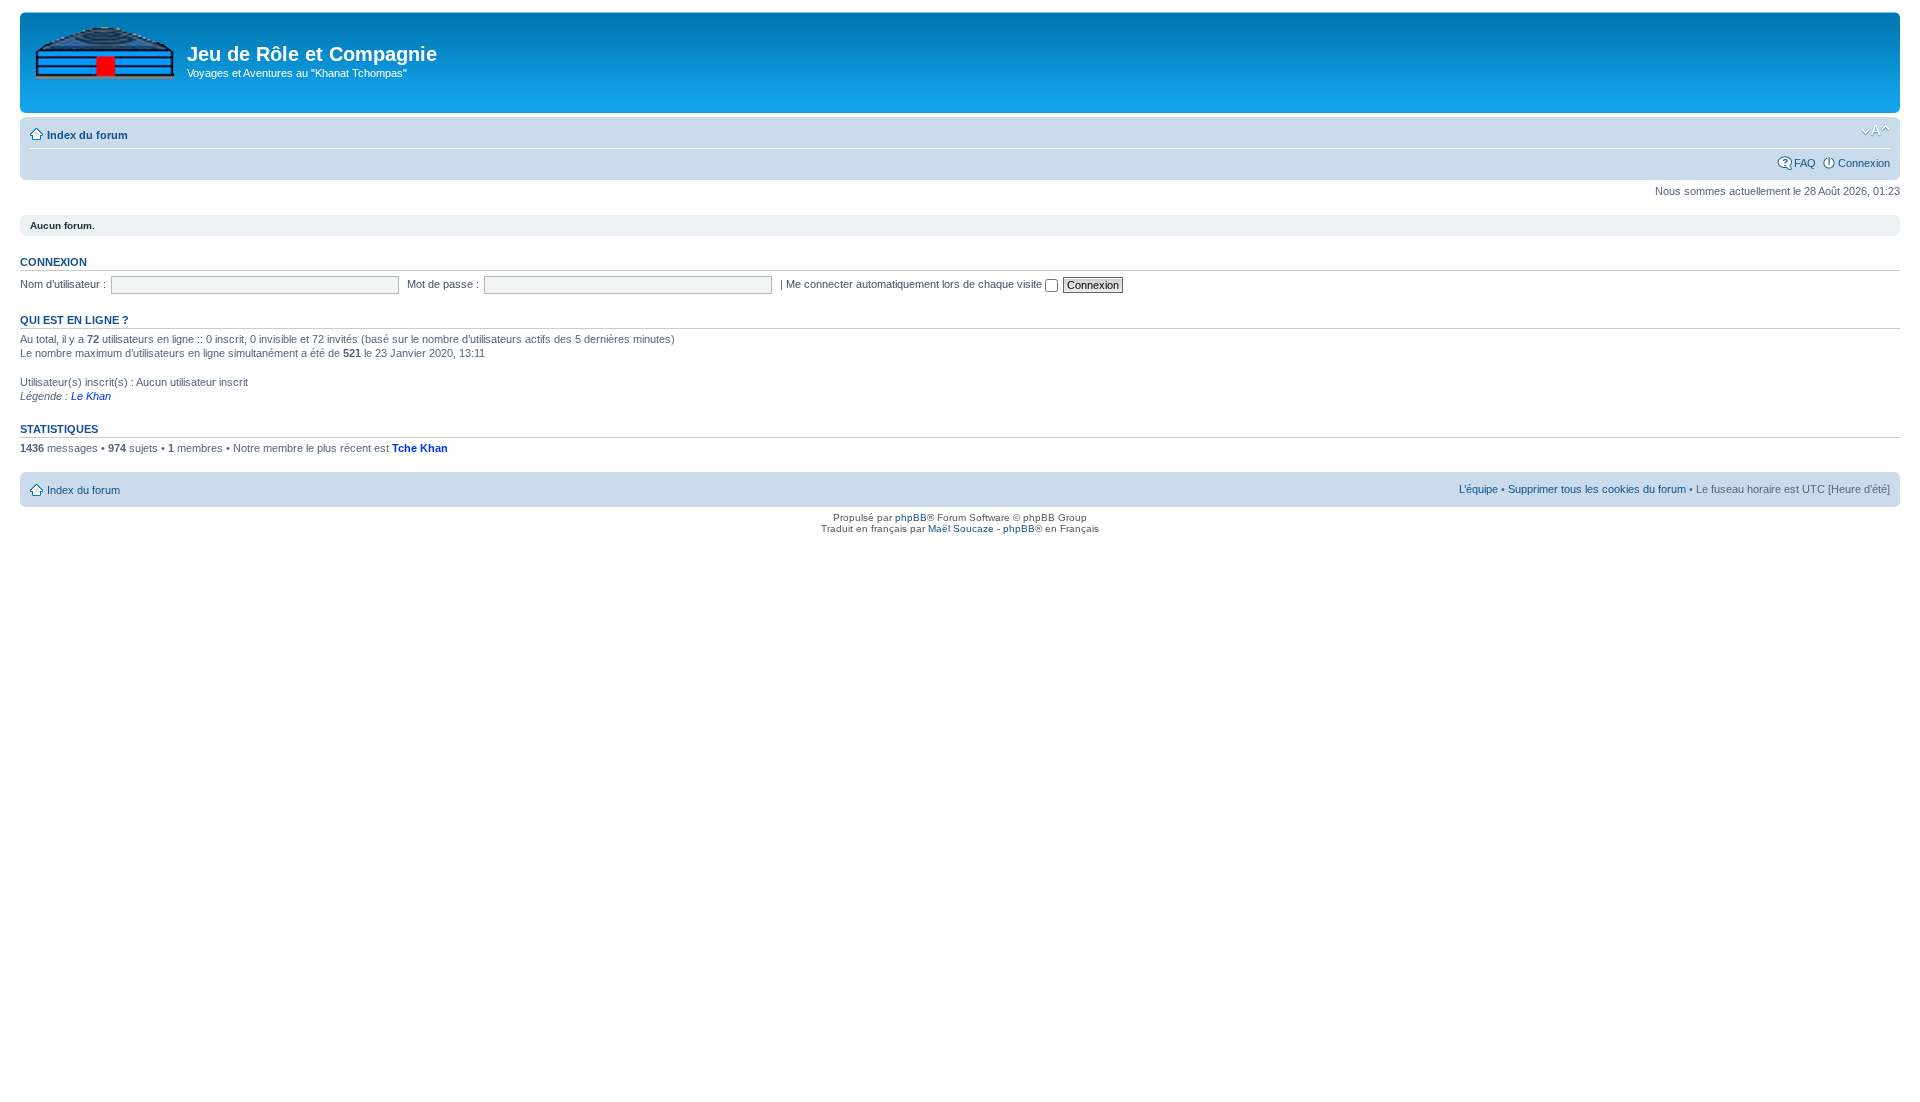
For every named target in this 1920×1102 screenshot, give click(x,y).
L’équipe (1478, 489)
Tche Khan (420, 448)
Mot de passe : (443, 284)
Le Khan (91, 396)
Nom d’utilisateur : (63, 284)
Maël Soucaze (961, 528)
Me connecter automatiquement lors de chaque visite (915, 284)
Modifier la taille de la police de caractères (1875, 131)
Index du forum (87, 135)
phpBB (911, 517)
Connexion (1864, 163)
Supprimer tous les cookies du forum (1597, 489)
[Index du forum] (106, 49)
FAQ (1805, 163)
